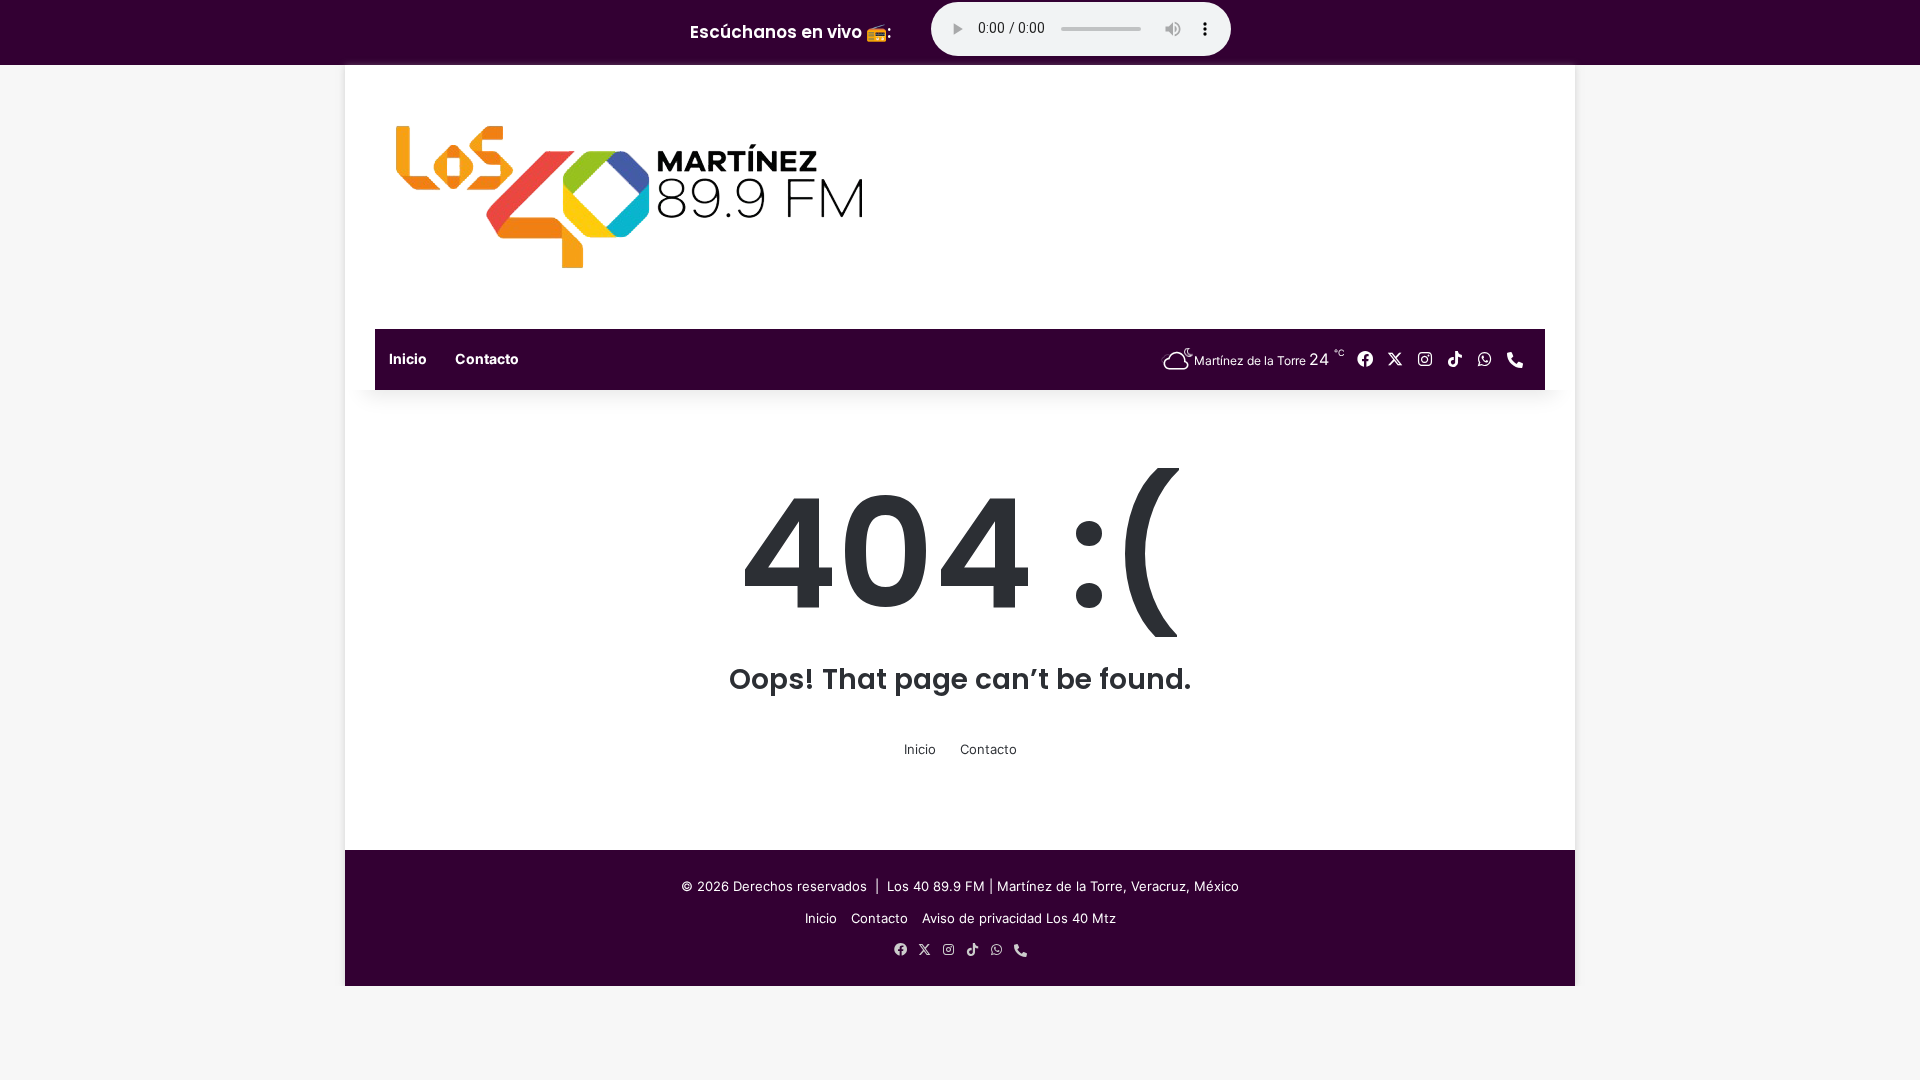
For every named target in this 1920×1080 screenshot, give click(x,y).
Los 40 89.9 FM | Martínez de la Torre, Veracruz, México (1063, 886)
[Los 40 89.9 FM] (629, 197)
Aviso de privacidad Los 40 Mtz (1019, 918)
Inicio (408, 358)
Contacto (487, 358)
